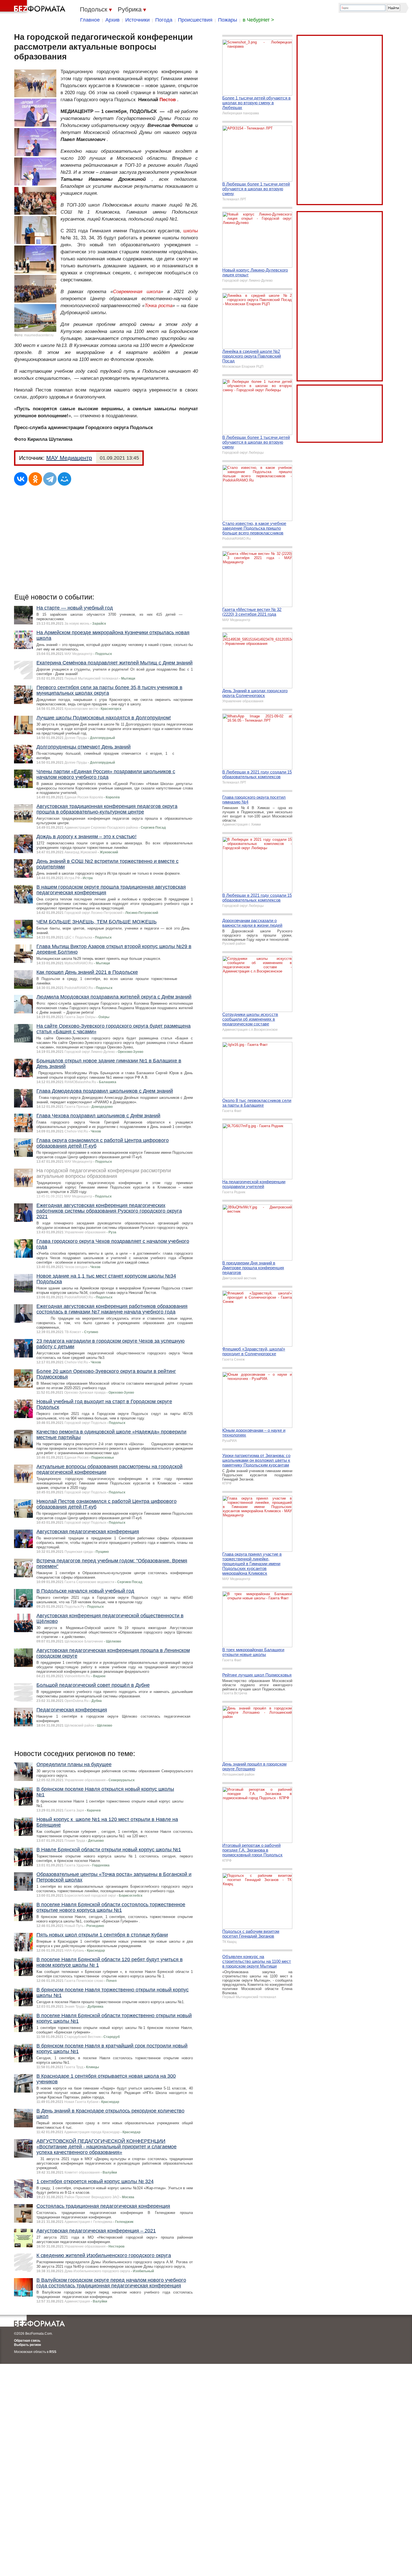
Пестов (168, 100)
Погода (164, 20)
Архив (113, 20)
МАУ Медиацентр (69, 458)
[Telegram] (50, 479)
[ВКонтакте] (21, 479)
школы (191, 231)
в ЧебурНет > (258, 20)
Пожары (228, 20)
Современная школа (137, 292)
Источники (137, 20)
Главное (90, 20)
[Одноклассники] (35, 479)
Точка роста (158, 306)
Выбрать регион (27, 2345)
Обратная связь (27, 2341)
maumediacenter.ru (39, 335)
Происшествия (195, 20)
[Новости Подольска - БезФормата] (34, 7)
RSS (53, 2352)
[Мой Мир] (64, 479)
